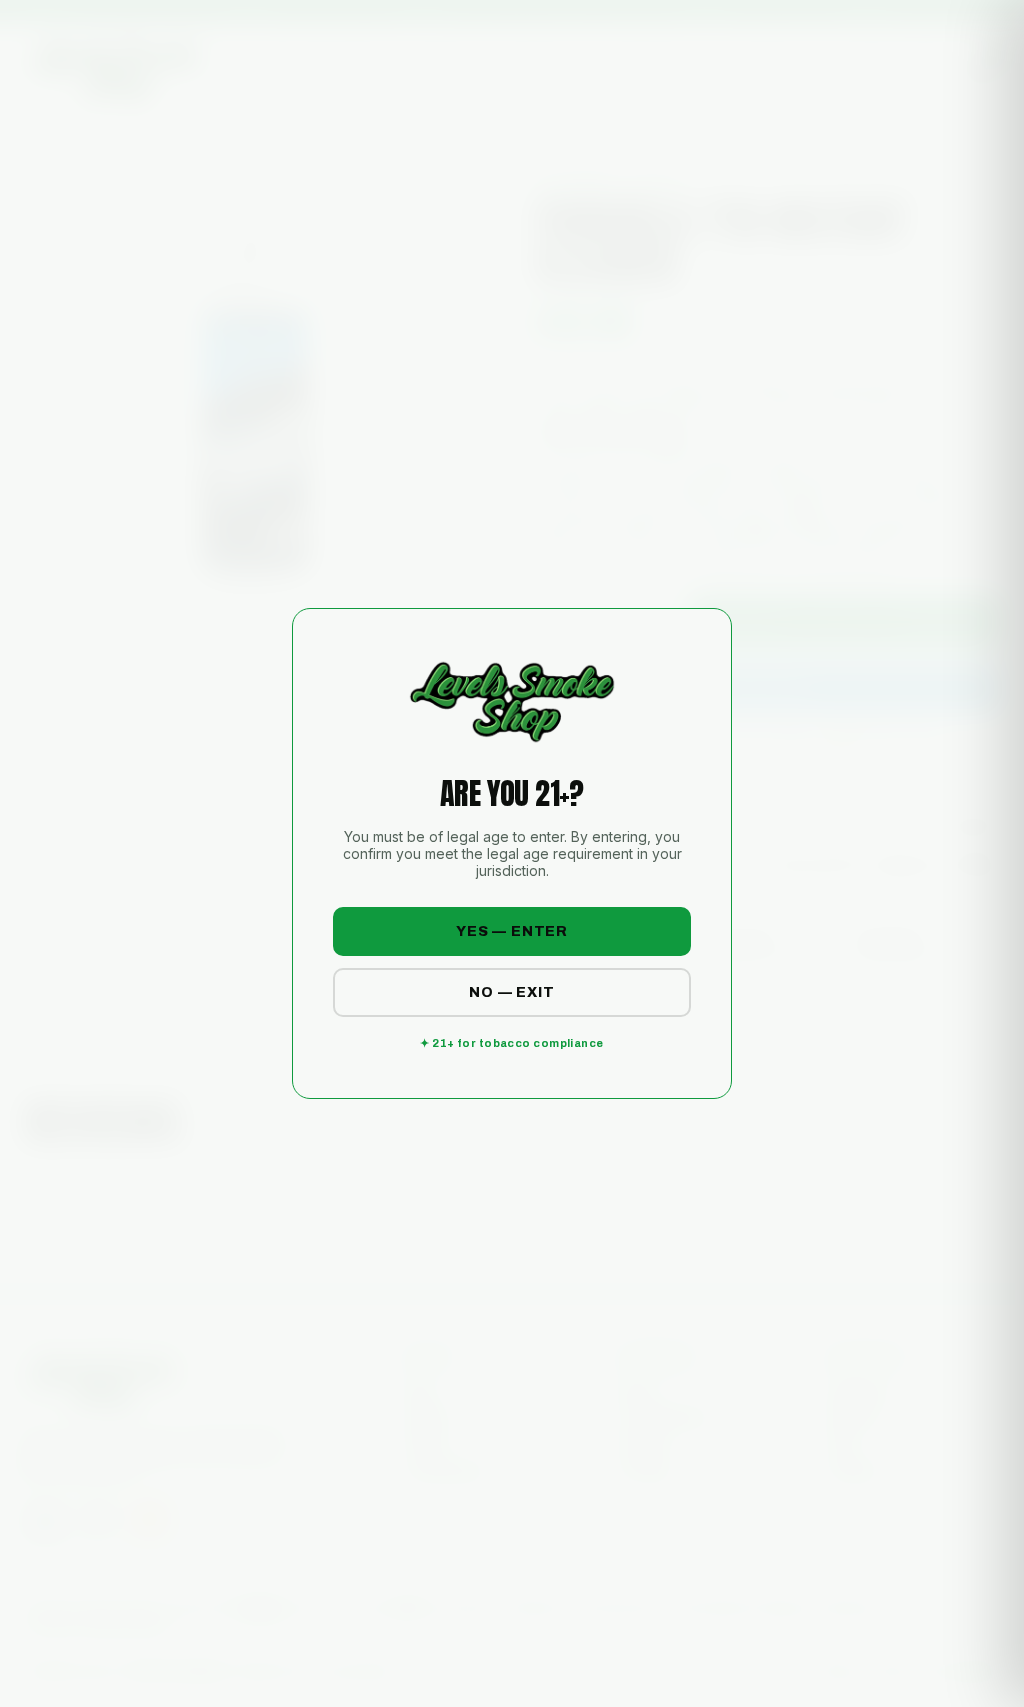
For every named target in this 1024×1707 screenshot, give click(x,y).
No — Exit (512, 992)
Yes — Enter (512, 931)
